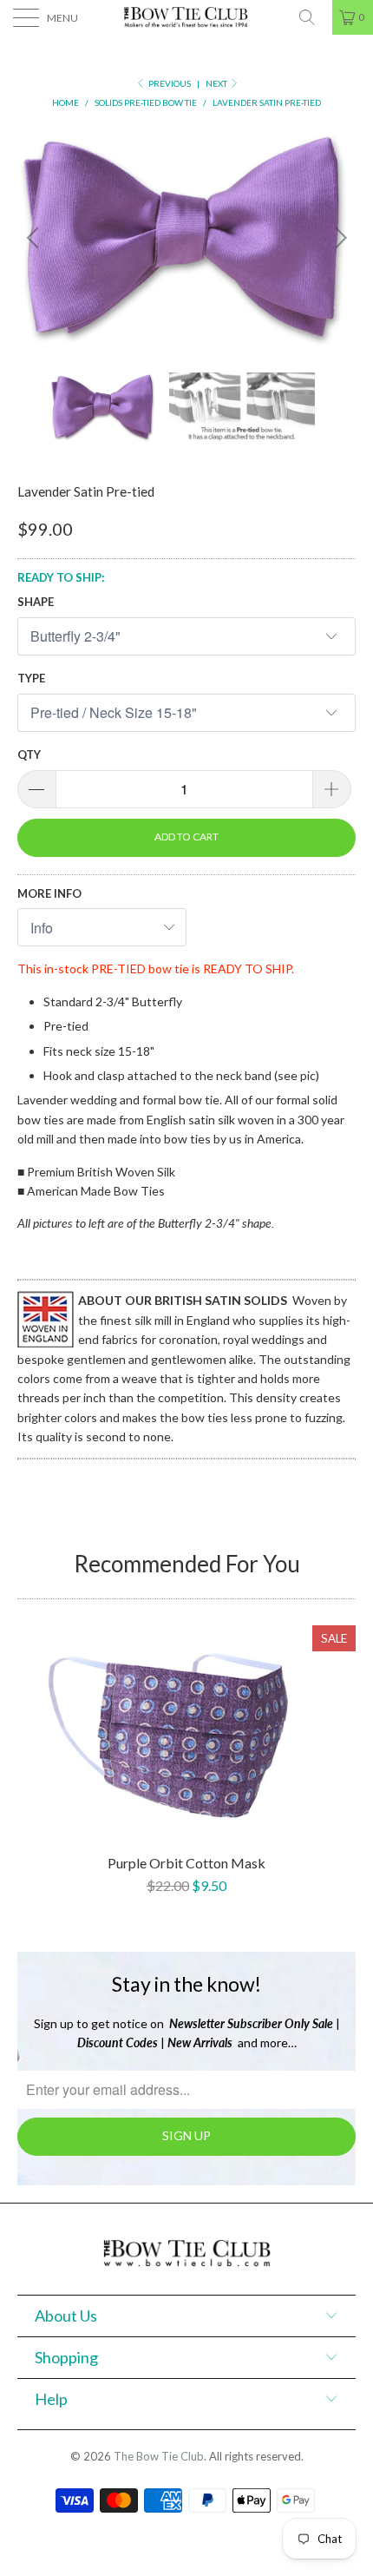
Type (31, 678)
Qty (29, 754)
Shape (36, 602)
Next (217, 83)
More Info (49, 893)
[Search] (313, 17)
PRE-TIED (118, 968)
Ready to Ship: (61, 577)
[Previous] (35, 238)
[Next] (338, 238)
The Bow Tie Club (159, 2456)
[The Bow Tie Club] (187, 17)
